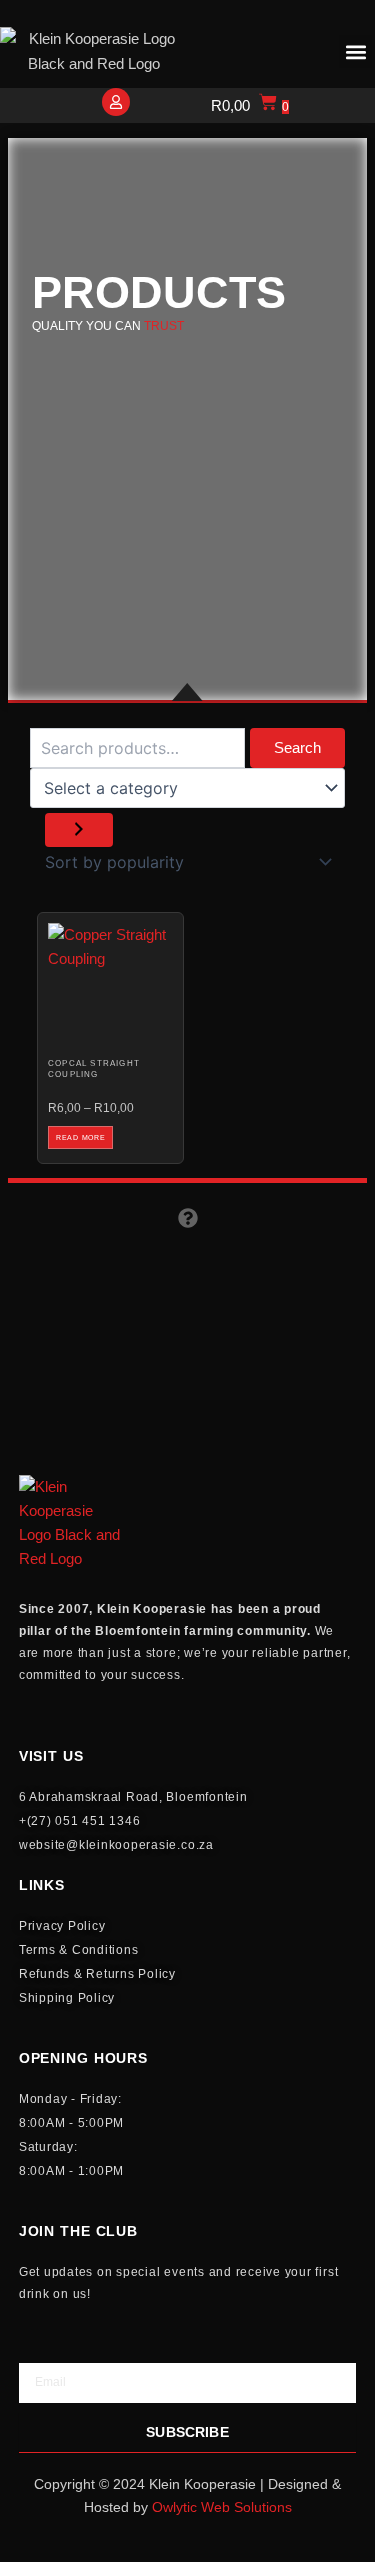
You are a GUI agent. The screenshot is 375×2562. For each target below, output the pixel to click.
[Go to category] (79, 830)
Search (297, 748)
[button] (355, 51)
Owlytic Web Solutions (222, 2507)
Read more (80, 1137)
